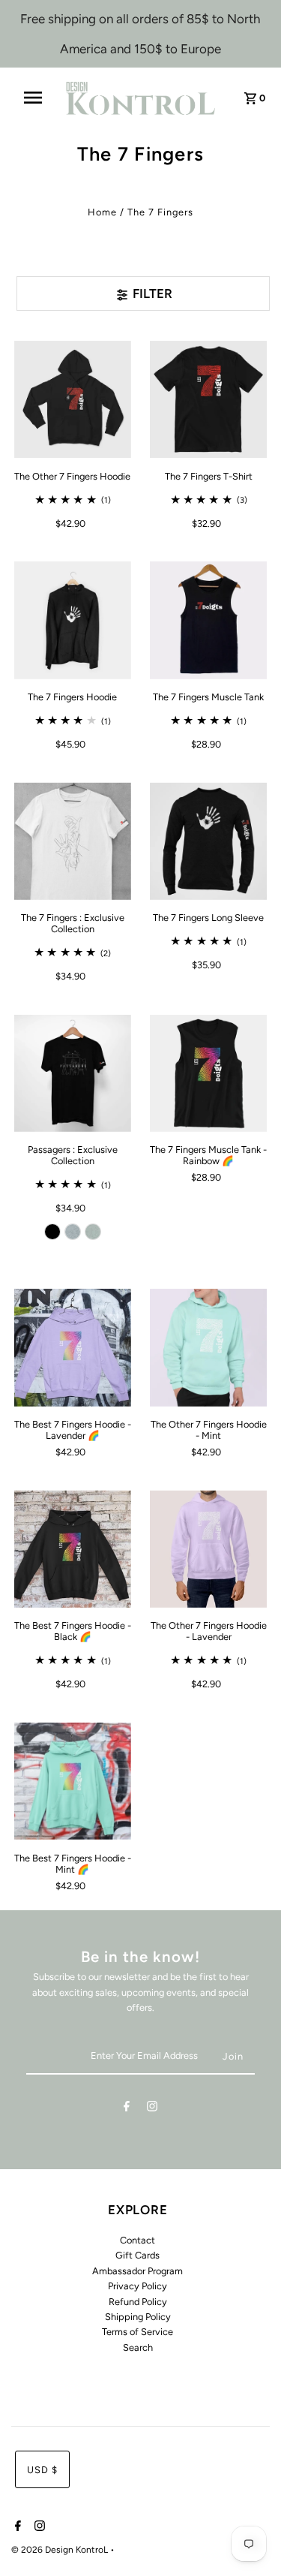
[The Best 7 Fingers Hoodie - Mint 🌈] (73, 1781)
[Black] (52, 1232)
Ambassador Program (138, 2271)
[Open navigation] (38, 98)
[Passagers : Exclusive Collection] (73, 1073)
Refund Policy (138, 2302)
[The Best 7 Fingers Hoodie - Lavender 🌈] (73, 1347)
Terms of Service (138, 2332)
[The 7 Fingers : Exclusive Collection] (73, 841)
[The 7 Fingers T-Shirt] (208, 399)
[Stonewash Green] (93, 1232)
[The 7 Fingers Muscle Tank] (208, 620)
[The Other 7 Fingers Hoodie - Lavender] (208, 1548)
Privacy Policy (138, 2286)
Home (102, 212)
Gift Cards (138, 2255)
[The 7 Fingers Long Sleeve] (208, 841)
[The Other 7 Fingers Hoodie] (73, 399)
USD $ (42, 2470)
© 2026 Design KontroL (61, 2550)
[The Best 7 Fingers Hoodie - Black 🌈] (73, 1548)
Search (138, 2347)
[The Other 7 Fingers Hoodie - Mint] (208, 1347)
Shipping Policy (138, 2317)
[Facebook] (127, 2109)
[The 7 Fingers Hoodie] (73, 620)
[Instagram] (152, 2109)
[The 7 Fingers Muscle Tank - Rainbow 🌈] (208, 1073)
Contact (138, 2240)
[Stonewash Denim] (73, 1232)
